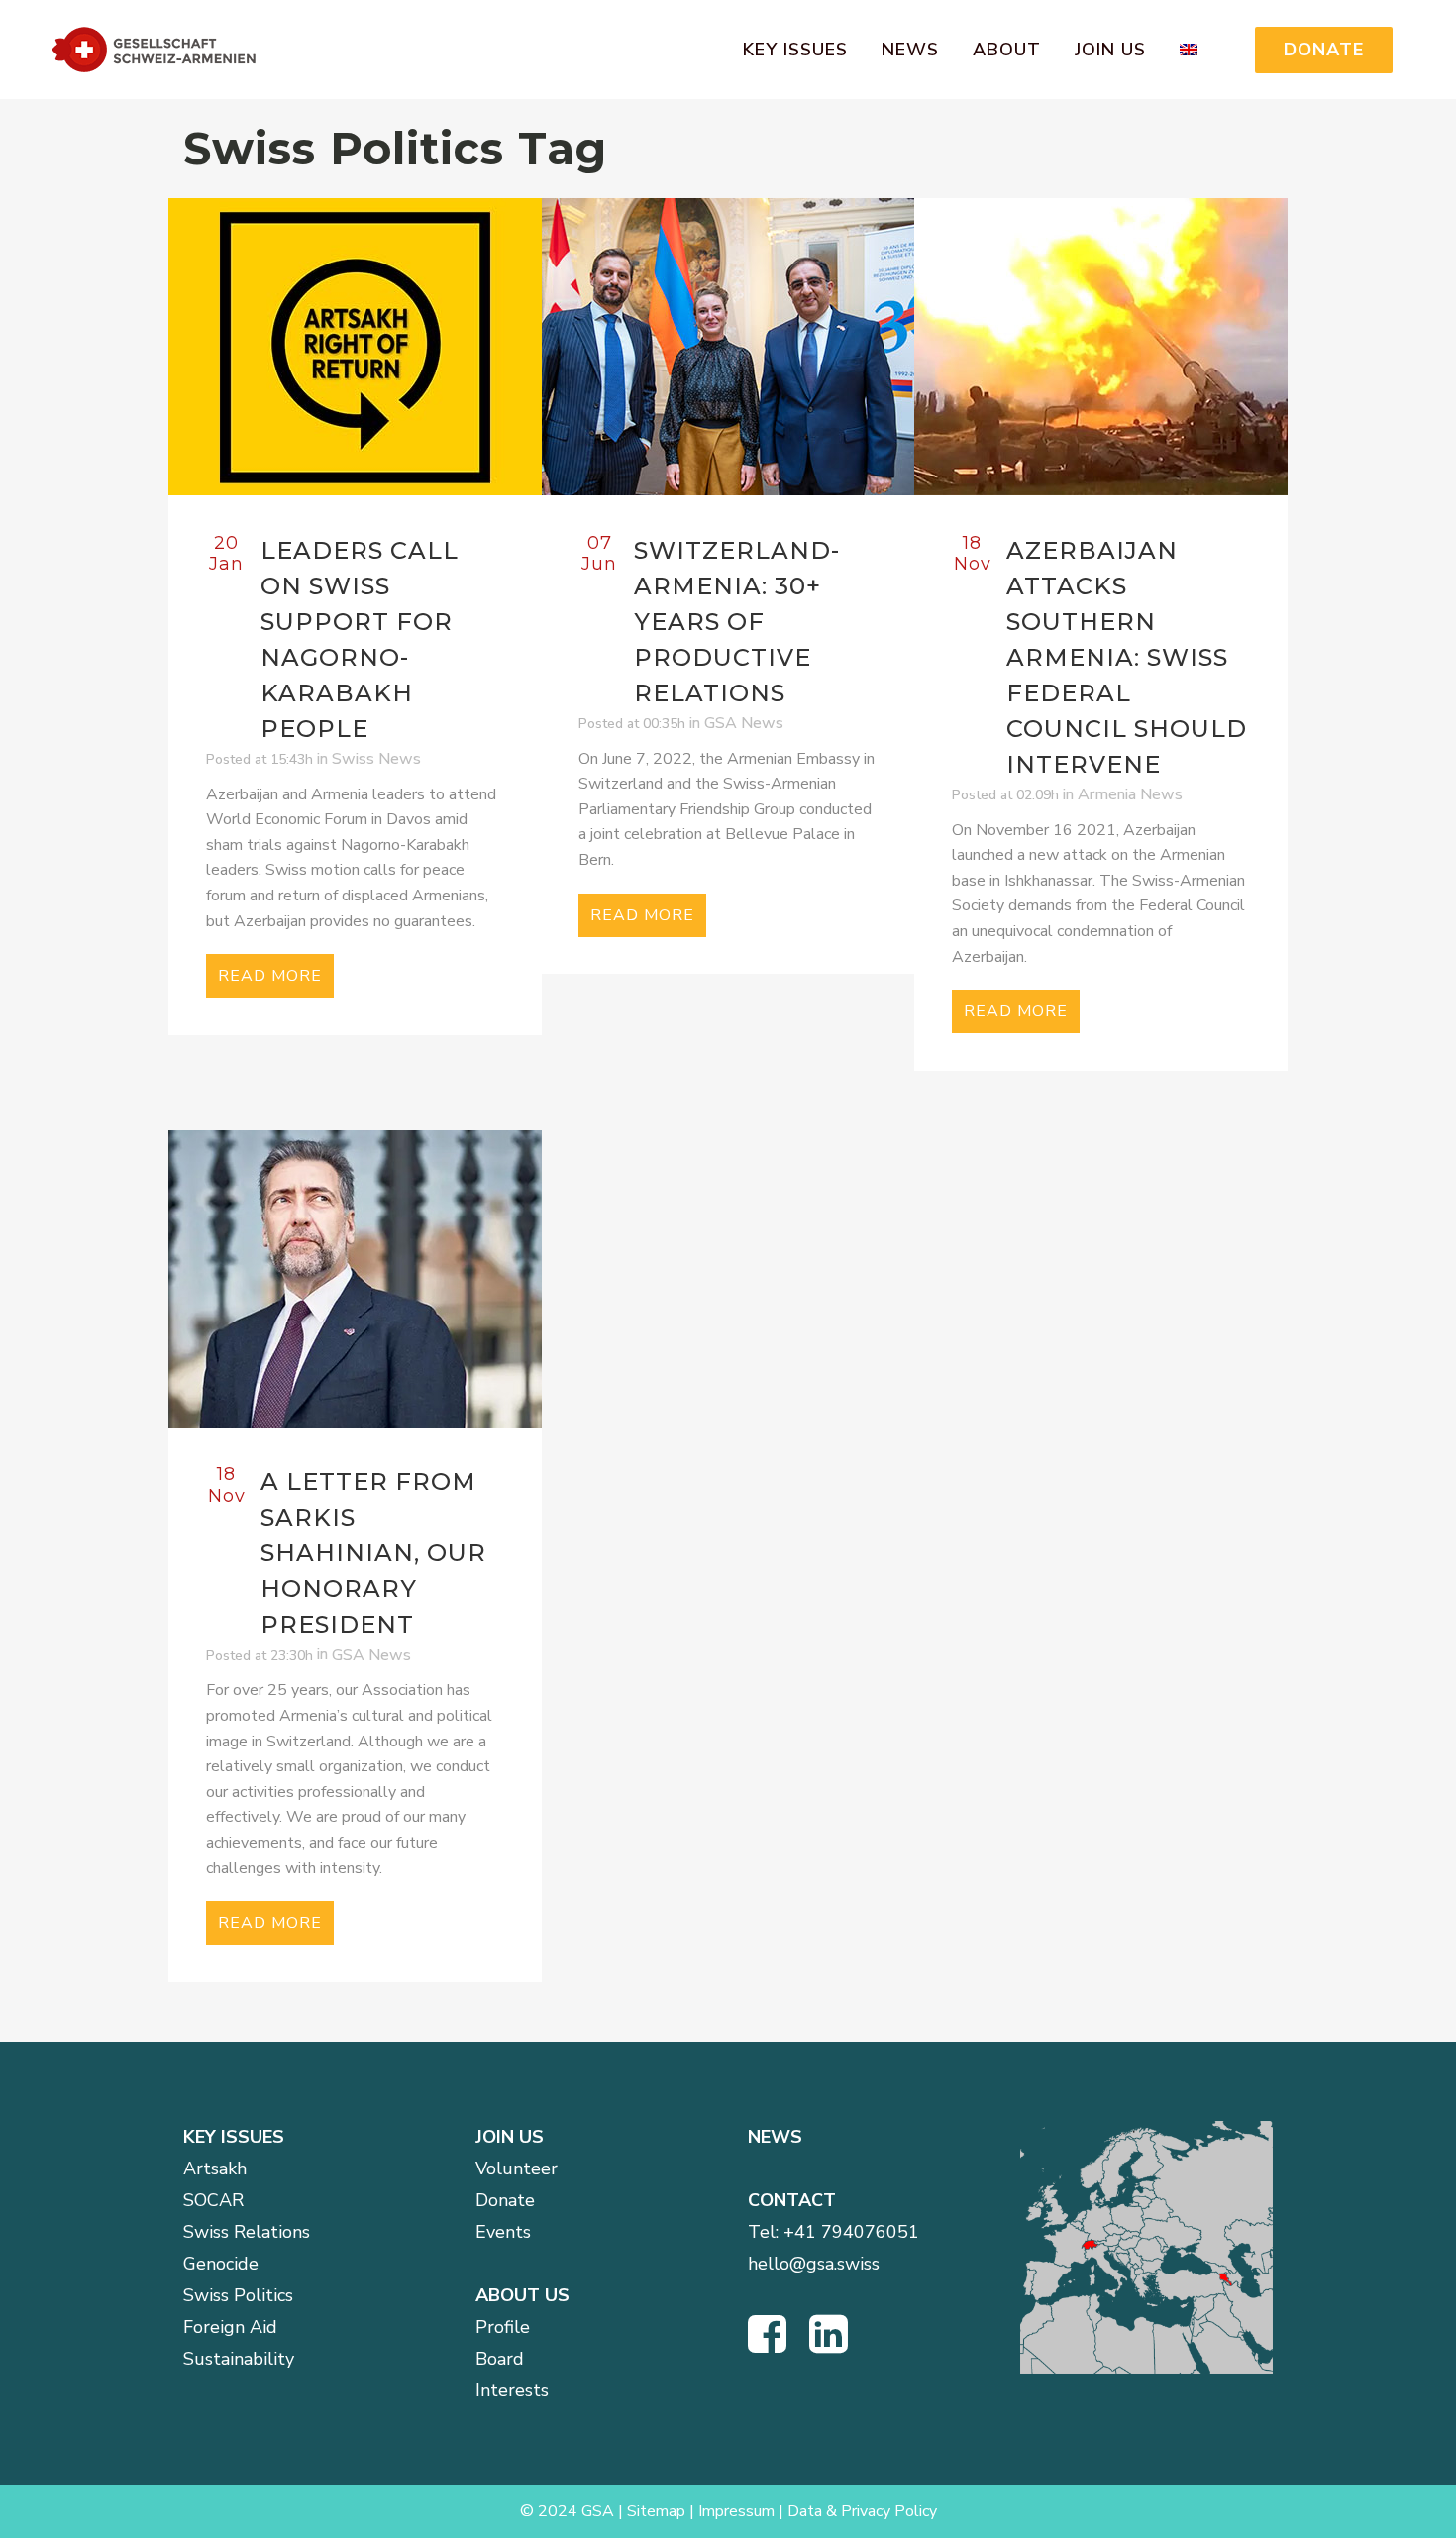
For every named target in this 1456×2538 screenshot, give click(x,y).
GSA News (744, 723)
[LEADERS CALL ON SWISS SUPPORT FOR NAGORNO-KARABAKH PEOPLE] (355, 347)
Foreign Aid (230, 2327)
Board (500, 2359)
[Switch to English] (1199, 50)
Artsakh (215, 2168)
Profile (503, 2327)
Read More (270, 976)
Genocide (221, 2264)
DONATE (1324, 50)
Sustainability (239, 2359)
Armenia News (1130, 794)
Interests (512, 2390)
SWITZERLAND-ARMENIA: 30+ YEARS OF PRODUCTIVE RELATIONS (737, 622)
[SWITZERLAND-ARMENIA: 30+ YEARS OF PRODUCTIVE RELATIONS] (728, 347)
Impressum (736, 2511)
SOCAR (213, 2200)
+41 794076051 (851, 2232)
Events (503, 2232)
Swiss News (376, 759)
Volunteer (517, 2168)
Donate (505, 2200)
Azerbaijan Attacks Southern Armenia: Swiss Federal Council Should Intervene (1127, 657)
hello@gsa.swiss (814, 2264)
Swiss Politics (238, 2295)
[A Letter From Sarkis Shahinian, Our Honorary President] (355, 1279)
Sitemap (656, 2511)
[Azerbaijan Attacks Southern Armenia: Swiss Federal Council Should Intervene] (1101, 347)
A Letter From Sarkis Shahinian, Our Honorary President (373, 1553)
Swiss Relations (247, 2232)
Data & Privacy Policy (862, 2511)
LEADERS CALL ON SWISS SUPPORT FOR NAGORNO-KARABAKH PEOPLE (360, 639)
